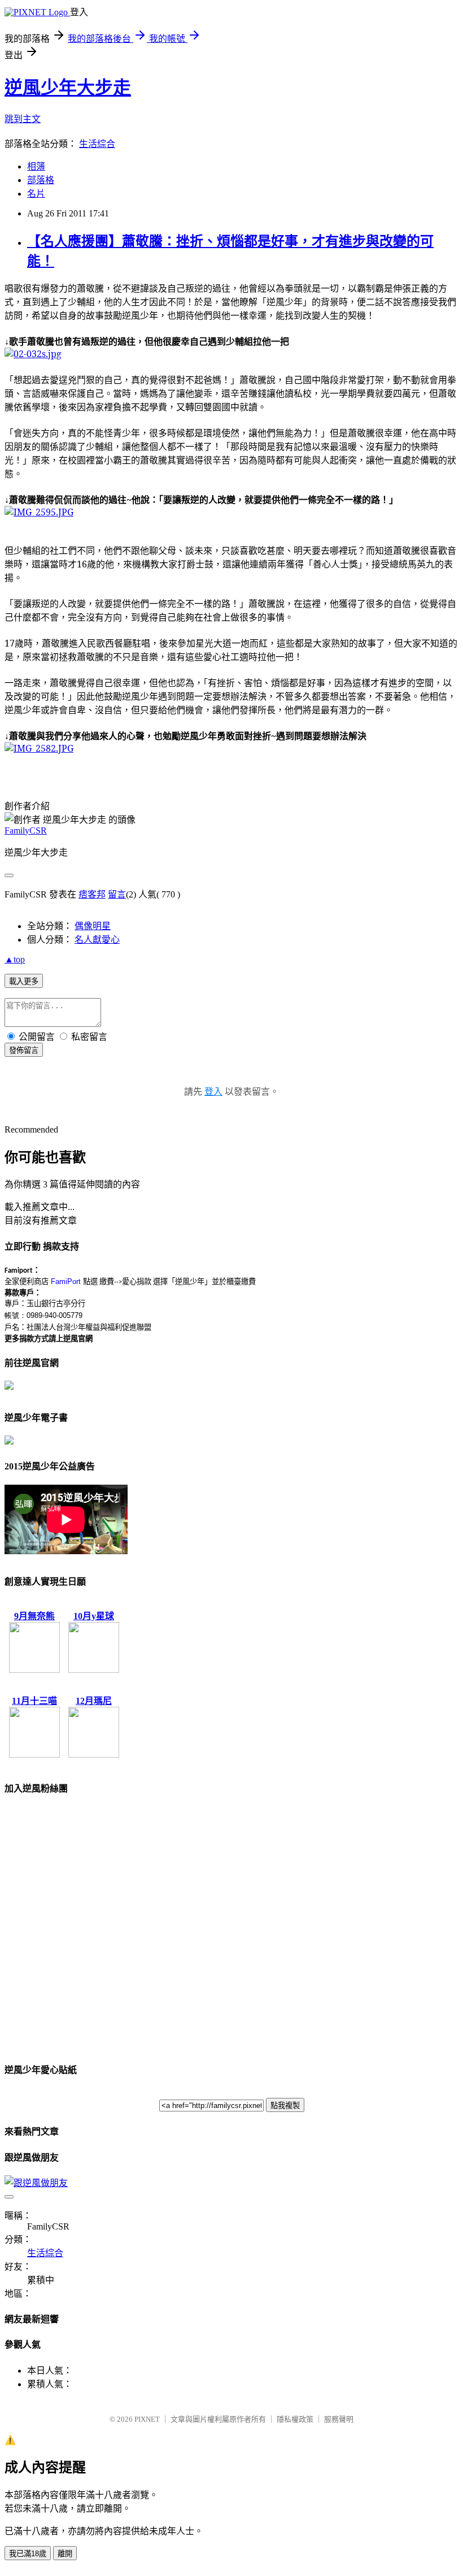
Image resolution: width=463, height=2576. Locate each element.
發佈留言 (24, 1050)
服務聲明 (339, 2419)
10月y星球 (94, 1616)
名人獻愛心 (97, 940)
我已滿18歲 (28, 2554)
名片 (36, 194)
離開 (65, 2554)
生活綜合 (97, 144)
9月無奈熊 (34, 1616)
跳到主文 (23, 119)
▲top (15, 959)
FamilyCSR (26, 831)
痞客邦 (92, 894)
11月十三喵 (34, 1701)
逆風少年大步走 (68, 88)
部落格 (41, 180)
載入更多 (24, 981)
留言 (117, 894)
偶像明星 (93, 926)
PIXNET (147, 2419)
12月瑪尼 (94, 1701)
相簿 (36, 166)
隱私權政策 (295, 2419)
